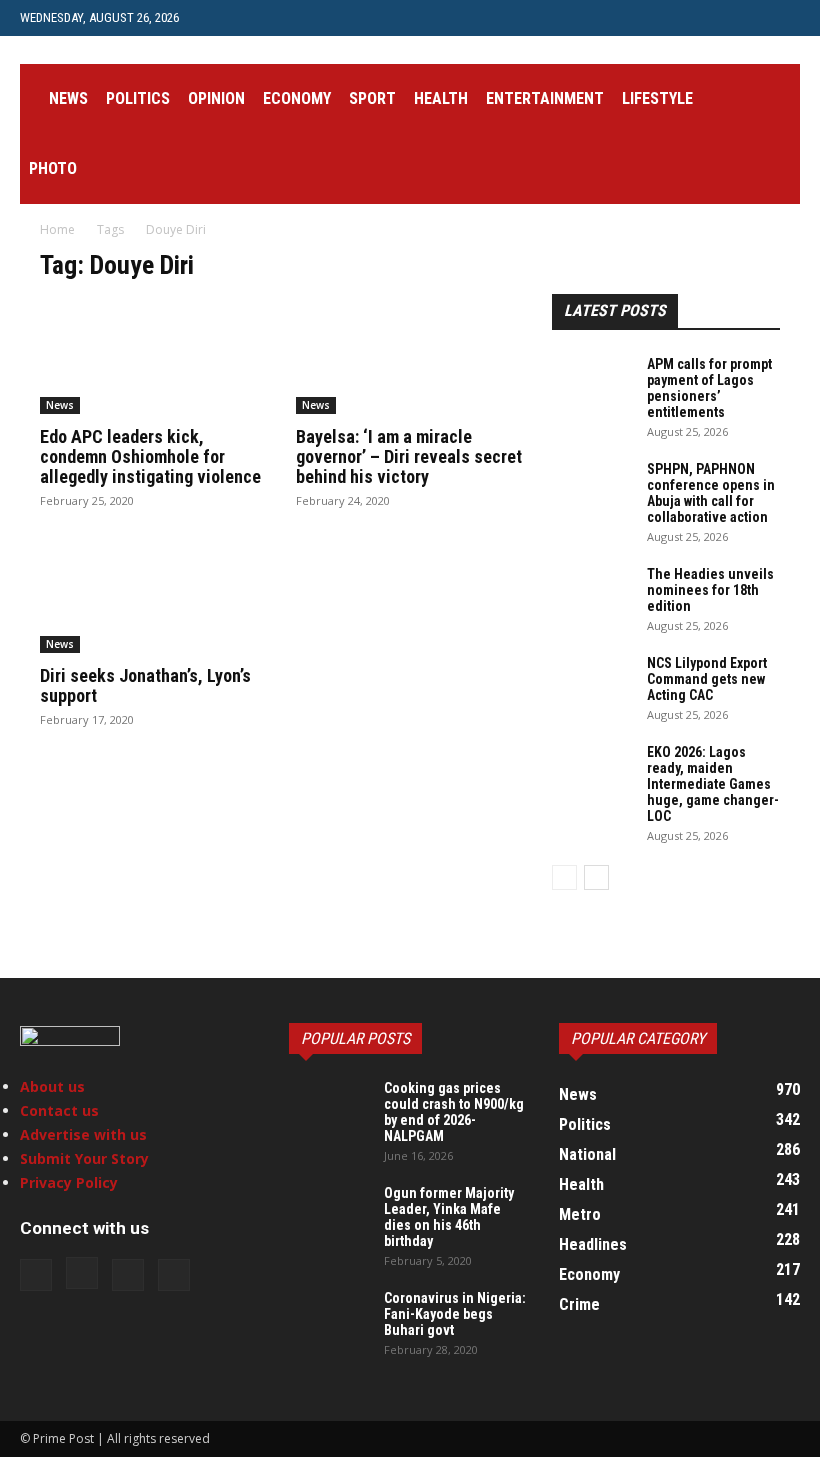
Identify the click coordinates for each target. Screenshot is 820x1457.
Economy (297, 98)
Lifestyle (657, 98)
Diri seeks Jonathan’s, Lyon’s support (145, 685)
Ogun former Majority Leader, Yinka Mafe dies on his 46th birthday (449, 1217)
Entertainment (545, 98)
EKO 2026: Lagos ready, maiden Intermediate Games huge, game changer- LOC (713, 784)
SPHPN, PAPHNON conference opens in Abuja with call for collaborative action (711, 493)
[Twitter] (292, 18)
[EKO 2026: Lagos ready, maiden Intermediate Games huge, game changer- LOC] (592, 772)
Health (441, 98)
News (68, 98)
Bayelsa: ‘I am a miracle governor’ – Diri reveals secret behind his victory (409, 456)
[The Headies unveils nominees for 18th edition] (592, 594)
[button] (776, 99)
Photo (53, 168)
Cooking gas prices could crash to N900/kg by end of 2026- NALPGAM (454, 1112)
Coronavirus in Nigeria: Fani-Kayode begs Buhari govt (455, 1314)
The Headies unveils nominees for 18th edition (710, 590)
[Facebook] (226, 18)
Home (57, 229)
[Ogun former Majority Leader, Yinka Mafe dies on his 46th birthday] (329, 1213)
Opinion (216, 98)
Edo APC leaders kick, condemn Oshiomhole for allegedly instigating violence (150, 456)
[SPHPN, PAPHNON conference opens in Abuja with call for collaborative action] (592, 489)
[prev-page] (564, 877)
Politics (138, 98)
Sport (372, 98)
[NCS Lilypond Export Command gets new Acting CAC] (592, 683)
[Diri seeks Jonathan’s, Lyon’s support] (154, 597)
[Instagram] (259, 18)
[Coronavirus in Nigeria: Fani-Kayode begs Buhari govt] (329, 1318)
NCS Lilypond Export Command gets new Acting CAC (707, 679)
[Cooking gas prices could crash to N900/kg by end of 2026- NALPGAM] (329, 1108)
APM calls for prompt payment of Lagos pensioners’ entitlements (709, 388)
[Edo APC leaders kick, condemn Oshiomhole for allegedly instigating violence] (154, 357)
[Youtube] (325, 18)
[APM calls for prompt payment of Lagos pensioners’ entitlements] (592, 384)
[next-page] (596, 877)
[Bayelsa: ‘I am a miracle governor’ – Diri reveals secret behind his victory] (410, 357)
